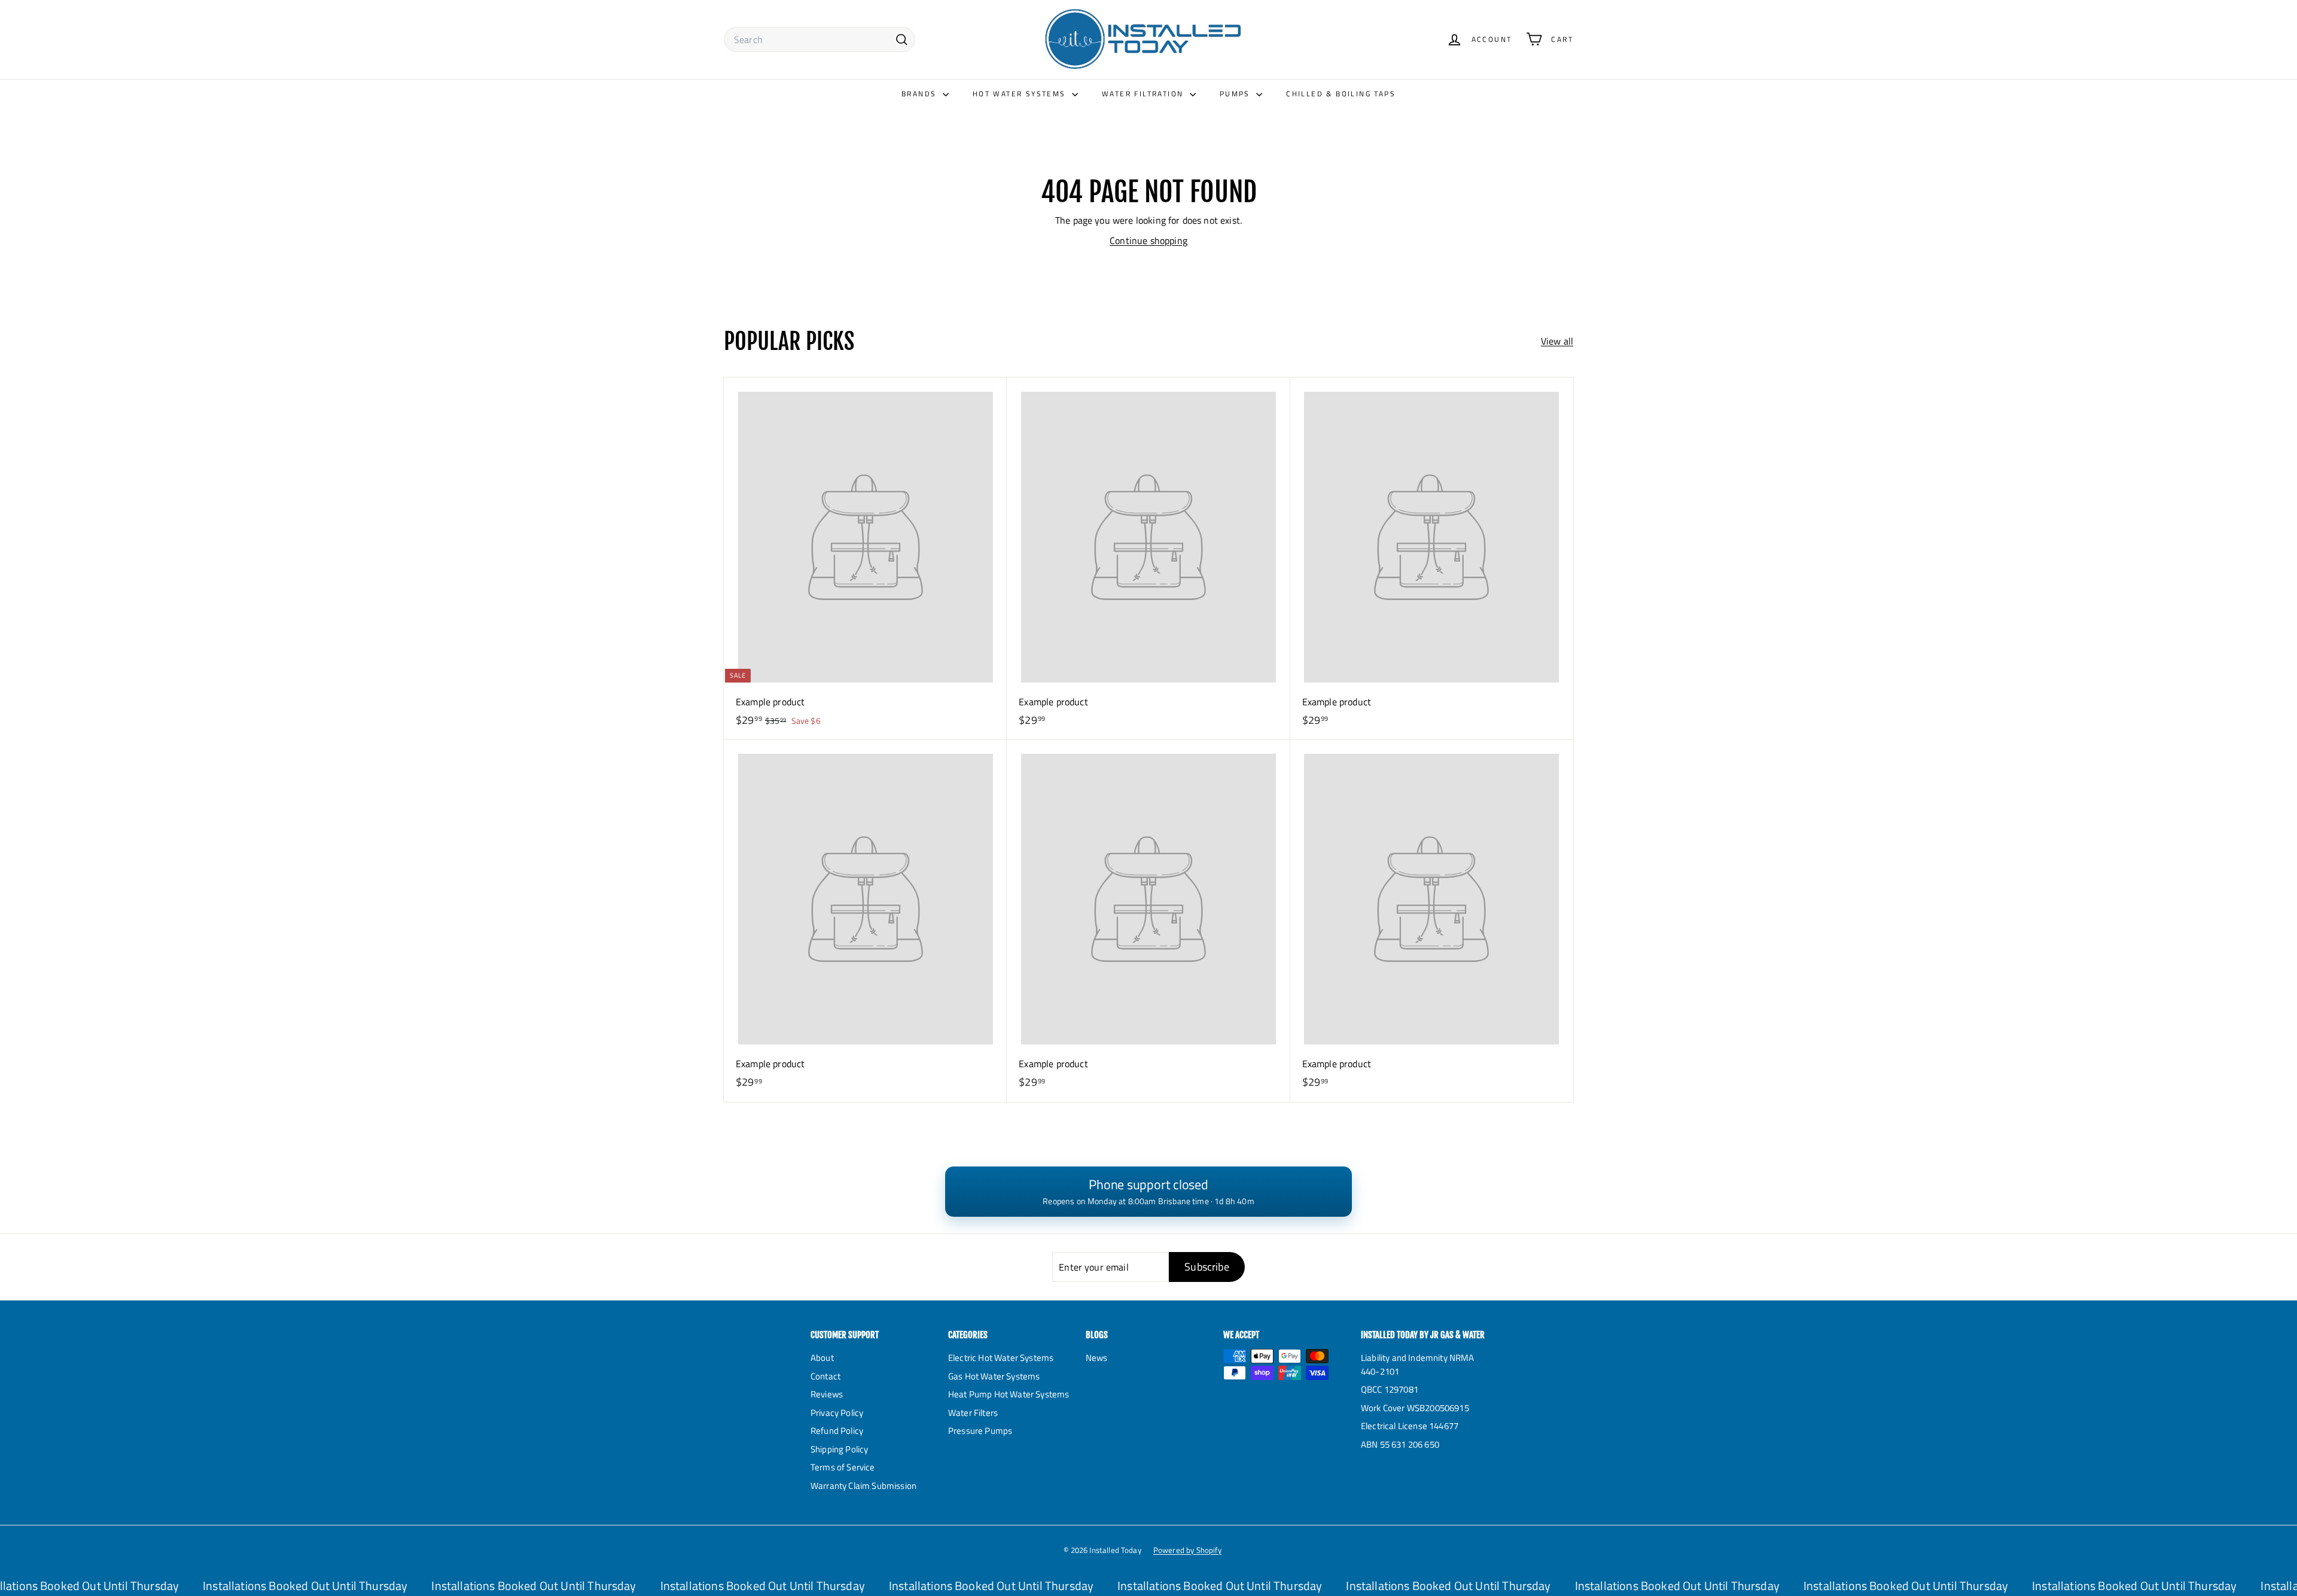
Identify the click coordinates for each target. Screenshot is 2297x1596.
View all (1557, 341)
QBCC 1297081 (1390, 1389)
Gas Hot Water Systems (994, 1376)
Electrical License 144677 (1410, 1426)
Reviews (827, 1394)
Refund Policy (837, 1431)
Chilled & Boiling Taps (1341, 94)
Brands (921, 94)
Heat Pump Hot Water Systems (1009, 1394)
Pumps (1236, 94)
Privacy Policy (837, 1413)
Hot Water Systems (1021, 94)
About (822, 1358)
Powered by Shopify (1187, 1550)
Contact (825, 1376)
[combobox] (820, 39)
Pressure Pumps (980, 1431)
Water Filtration (1144, 94)
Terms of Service (843, 1467)
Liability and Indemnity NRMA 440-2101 (1417, 1364)
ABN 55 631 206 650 (1400, 1444)
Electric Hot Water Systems (1001, 1358)
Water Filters (973, 1413)
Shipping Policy (839, 1449)
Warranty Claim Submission (863, 1486)
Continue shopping (1148, 240)
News (1097, 1358)
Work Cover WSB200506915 (1415, 1408)
